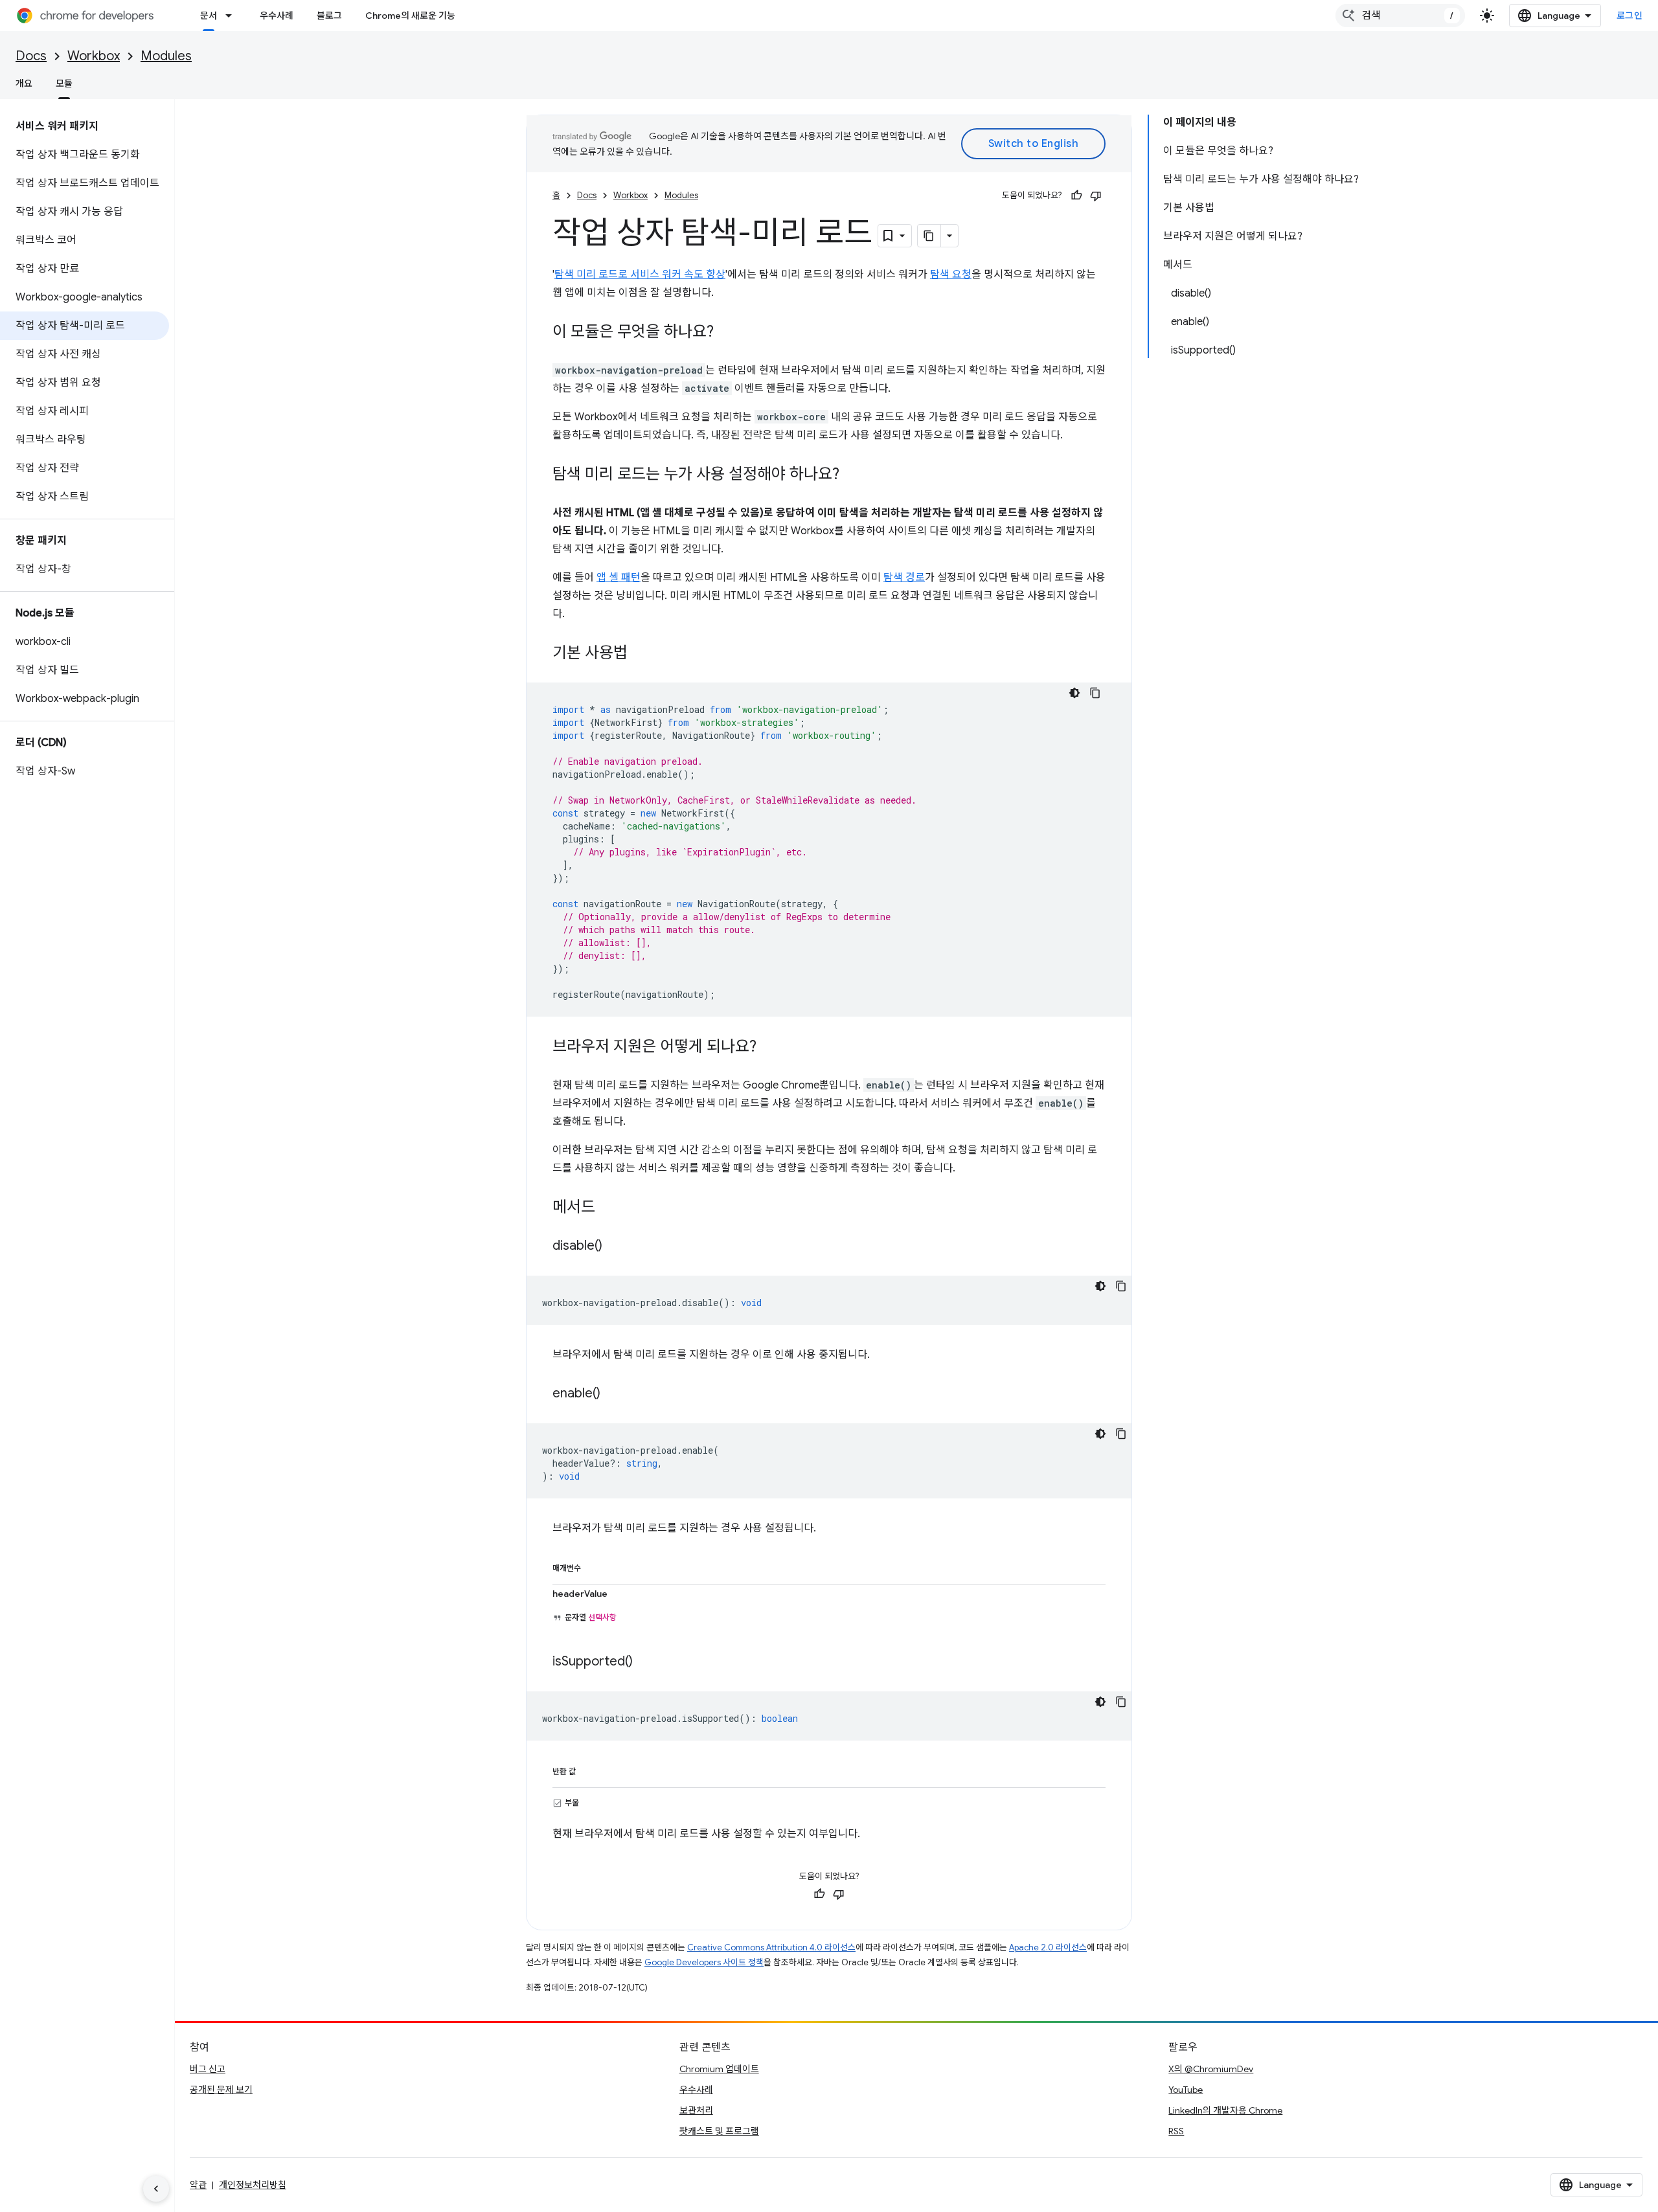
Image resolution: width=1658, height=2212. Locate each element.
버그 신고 (208, 2069)
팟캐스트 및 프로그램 (719, 2131)
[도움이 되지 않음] (1096, 196)
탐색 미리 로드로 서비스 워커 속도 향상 (640, 275)
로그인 (1630, 16)
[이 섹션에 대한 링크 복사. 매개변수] (594, 1566)
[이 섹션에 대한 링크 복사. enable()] (613, 1394)
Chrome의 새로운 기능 (410, 16)
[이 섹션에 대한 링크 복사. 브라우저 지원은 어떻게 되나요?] (769, 1048)
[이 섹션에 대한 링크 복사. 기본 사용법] (641, 654)
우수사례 (277, 16)
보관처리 (696, 2110)
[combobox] (1400, 16)
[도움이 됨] (1076, 196)
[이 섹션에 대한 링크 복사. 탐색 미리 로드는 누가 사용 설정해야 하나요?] (852, 475)
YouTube (1186, 2090)
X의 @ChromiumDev (1211, 2069)
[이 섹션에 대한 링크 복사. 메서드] (608, 1208)
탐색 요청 (951, 275)
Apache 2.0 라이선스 (1048, 1947)
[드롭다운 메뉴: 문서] (233, 16)
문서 (209, 16)
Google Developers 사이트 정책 (704, 1962)
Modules (166, 56)
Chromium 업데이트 (719, 2069)
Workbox (94, 56)
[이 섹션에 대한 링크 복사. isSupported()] (646, 1662)
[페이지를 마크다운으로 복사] (929, 236)
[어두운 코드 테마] (1074, 693)
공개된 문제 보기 (221, 2090)
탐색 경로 (904, 578)
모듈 (64, 84)
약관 (198, 2185)
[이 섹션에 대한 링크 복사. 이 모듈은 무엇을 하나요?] (727, 333)
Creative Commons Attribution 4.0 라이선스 (771, 1947)
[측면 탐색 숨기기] (156, 2189)
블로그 (329, 16)
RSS (1176, 2131)
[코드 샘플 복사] (1095, 693)
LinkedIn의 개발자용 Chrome (1225, 2110)
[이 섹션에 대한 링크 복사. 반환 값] (589, 1769)
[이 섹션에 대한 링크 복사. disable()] (615, 1247)
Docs (31, 56)
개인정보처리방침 (253, 2185)
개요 (24, 84)
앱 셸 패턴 (619, 578)
